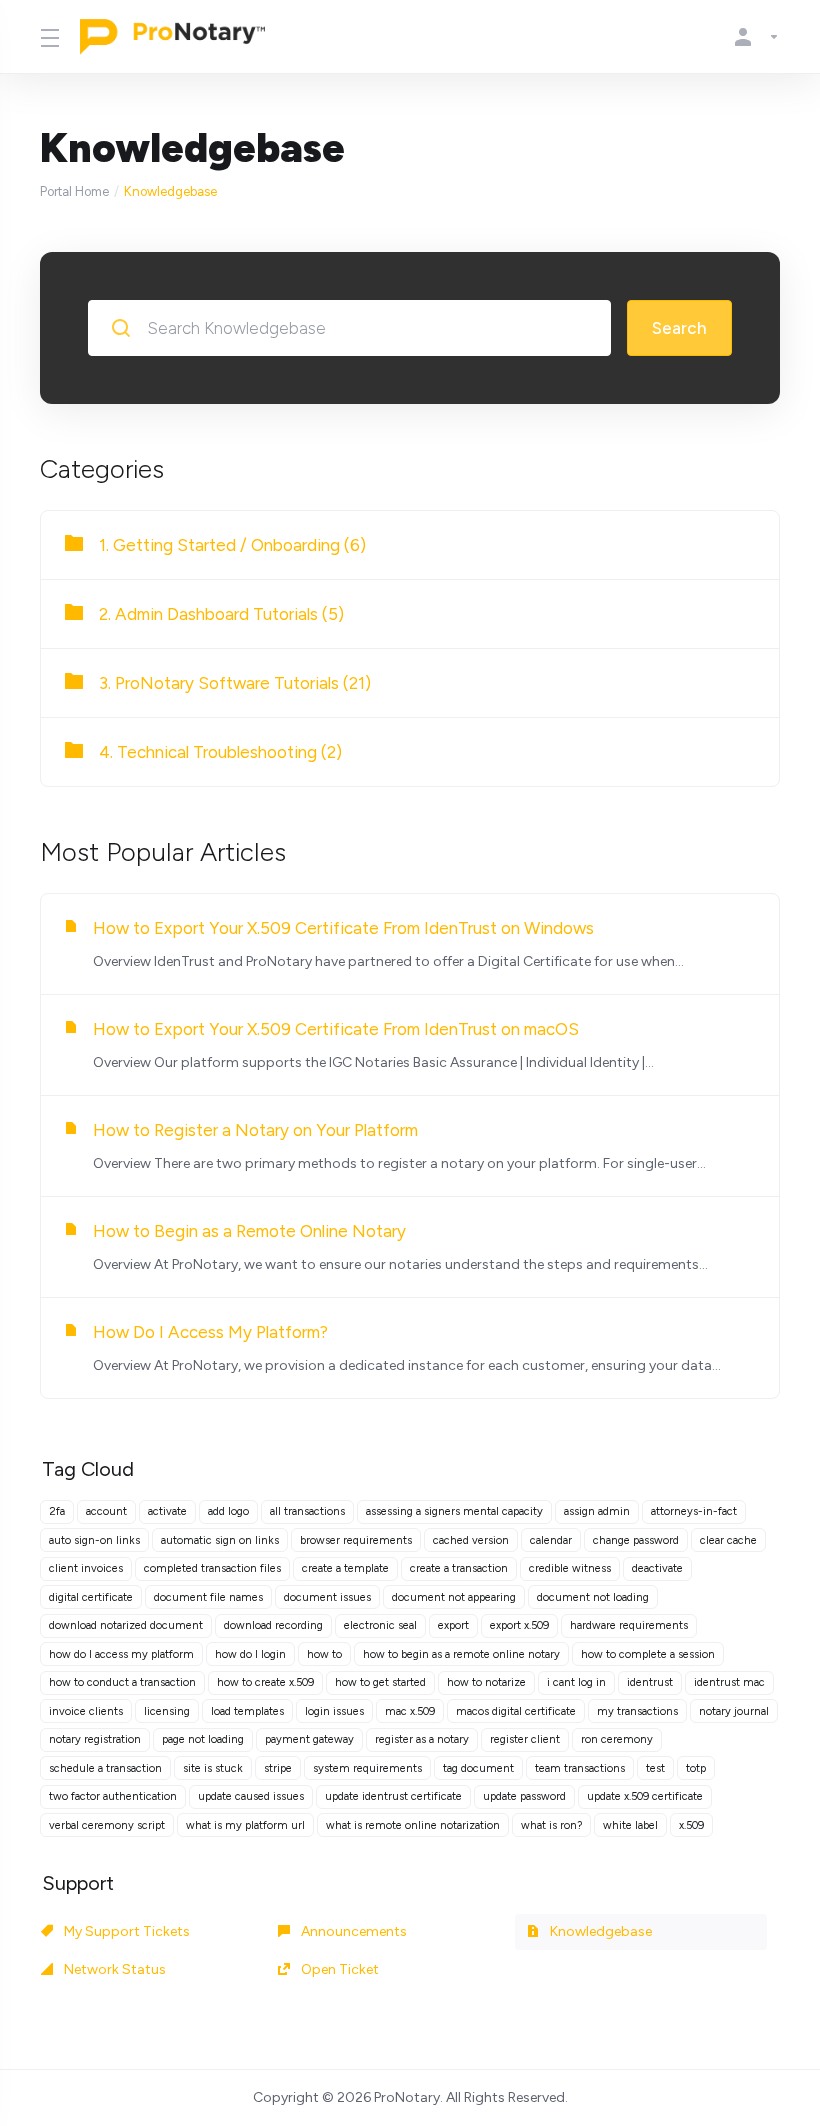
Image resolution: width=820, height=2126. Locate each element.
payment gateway (309, 1739)
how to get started (380, 1682)
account (106, 1511)
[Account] (753, 37)
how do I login (250, 1654)
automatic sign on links (220, 1540)
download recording (273, 1625)
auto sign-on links (94, 1540)
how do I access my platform (121, 1654)
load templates (247, 1711)
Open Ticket (338, 1969)
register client (525, 1739)
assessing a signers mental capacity (454, 1511)
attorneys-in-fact (694, 1511)
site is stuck (213, 1768)
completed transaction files (212, 1568)
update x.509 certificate (645, 1796)
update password (524, 1796)
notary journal (734, 1711)
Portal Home (74, 191)
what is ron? (551, 1825)
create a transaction (459, 1568)
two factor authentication (113, 1796)
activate (167, 1511)
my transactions (637, 1711)
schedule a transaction (105, 1768)
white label (630, 1825)
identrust (650, 1682)
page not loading (203, 1739)
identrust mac (729, 1682)
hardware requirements (629, 1625)
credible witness (570, 1568)
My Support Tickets (125, 1931)
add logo (228, 1511)
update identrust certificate (393, 1796)
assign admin (597, 1511)
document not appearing (454, 1597)
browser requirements (356, 1540)
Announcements (352, 1931)
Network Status (113, 1969)
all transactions (307, 1511)
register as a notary (422, 1739)
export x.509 (519, 1625)
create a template (345, 1568)
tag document (478, 1768)
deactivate (657, 1568)
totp (696, 1768)
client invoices (86, 1568)
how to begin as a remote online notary (461, 1654)
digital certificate (91, 1597)
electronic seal (380, 1625)
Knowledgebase (599, 1931)
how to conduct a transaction (122, 1682)
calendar (551, 1540)
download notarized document (126, 1625)
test (655, 1768)
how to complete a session (648, 1654)
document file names (208, 1597)
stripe (278, 1768)
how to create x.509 (265, 1682)
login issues (334, 1711)
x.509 (691, 1825)
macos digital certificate (516, 1711)
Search (679, 328)
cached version (471, 1540)
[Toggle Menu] (48, 37)
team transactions (580, 1768)
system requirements (367, 1768)
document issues (327, 1597)
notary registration (95, 1739)
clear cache (728, 1540)
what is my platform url (245, 1825)
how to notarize (486, 1682)
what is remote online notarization (413, 1825)
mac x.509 (410, 1711)
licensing (167, 1711)
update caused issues (251, 1796)
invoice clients (86, 1711)
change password (636, 1540)
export (453, 1625)
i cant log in (576, 1682)
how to (324, 1654)
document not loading (593, 1597)
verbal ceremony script (107, 1825)
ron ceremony (617, 1739)
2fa (57, 1511)
